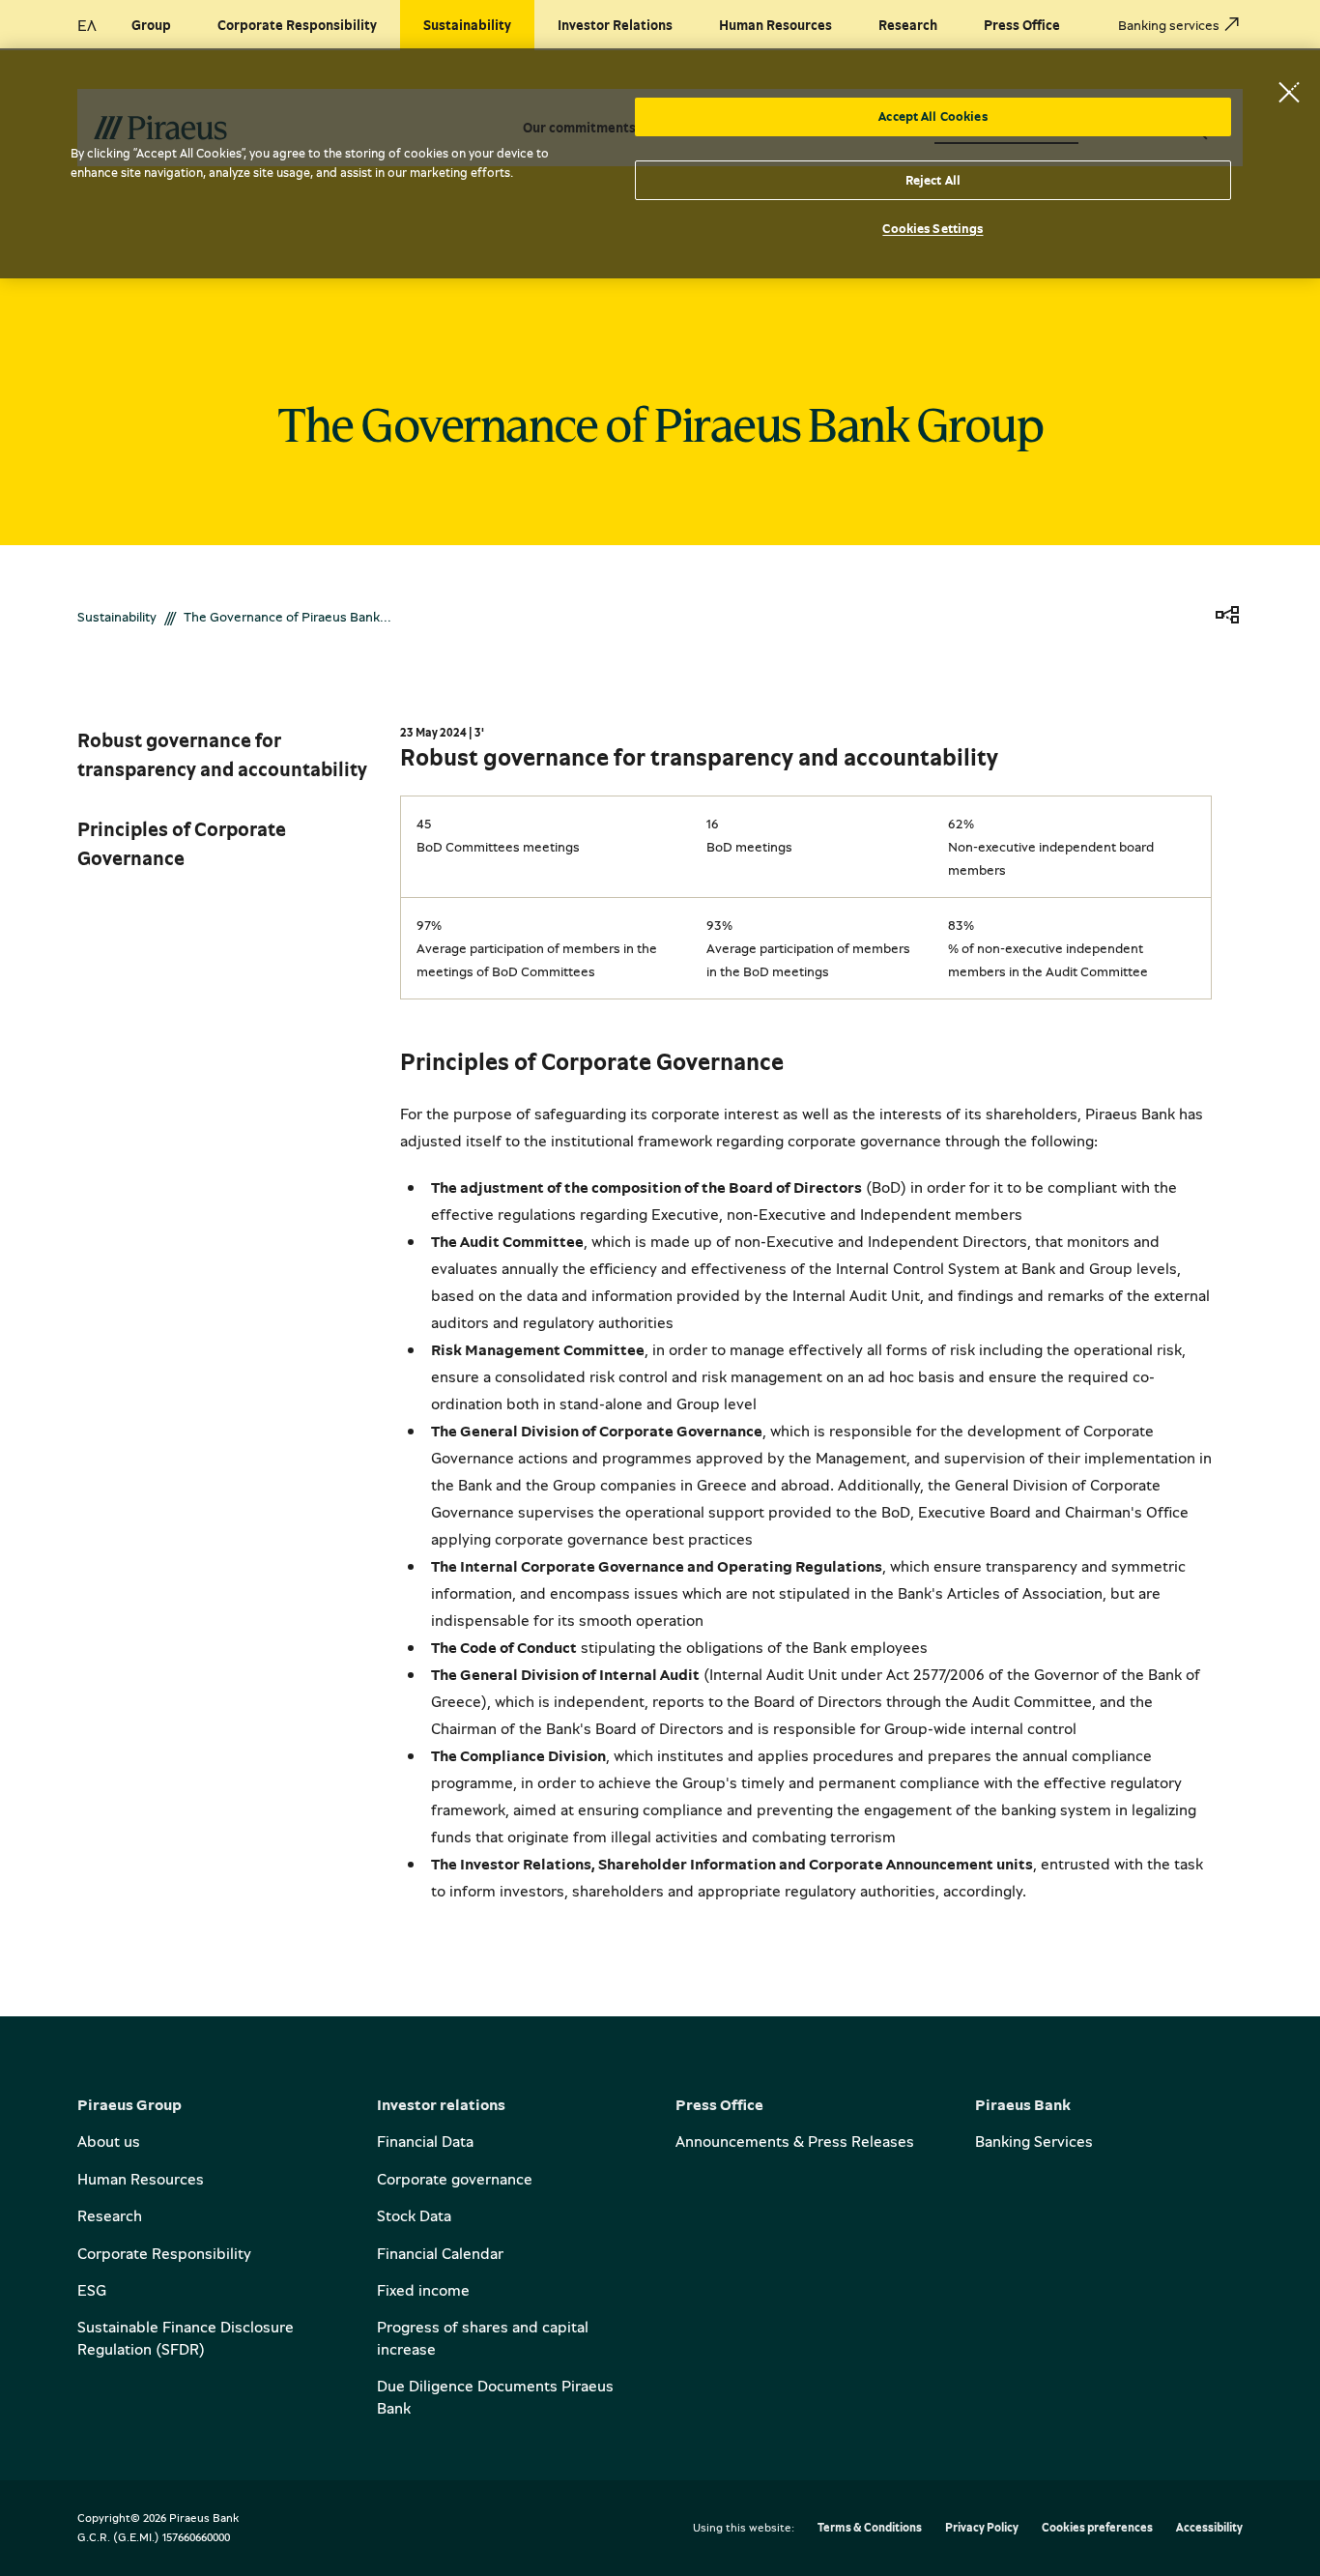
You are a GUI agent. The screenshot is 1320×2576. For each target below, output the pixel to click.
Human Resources (141, 2179)
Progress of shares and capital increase (483, 2337)
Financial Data (425, 2141)
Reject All (933, 180)
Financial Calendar (440, 2253)
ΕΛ (87, 25)
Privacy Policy (982, 2528)
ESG (92, 2290)
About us (109, 2141)
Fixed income (423, 2290)
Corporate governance (455, 2179)
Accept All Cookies (933, 116)
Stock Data (414, 2215)
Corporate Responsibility (164, 2253)
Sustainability (117, 616)
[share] (1227, 616)
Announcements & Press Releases (795, 2141)
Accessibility (1209, 2528)
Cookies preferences (1097, 2528)
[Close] (1289, 92)
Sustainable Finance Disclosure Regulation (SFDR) (186, 2337)
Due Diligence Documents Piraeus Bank (495, 2396)
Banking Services (1034, 2141)
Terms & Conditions (870, 2528)
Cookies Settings (933, 228)
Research (110, 2215)
